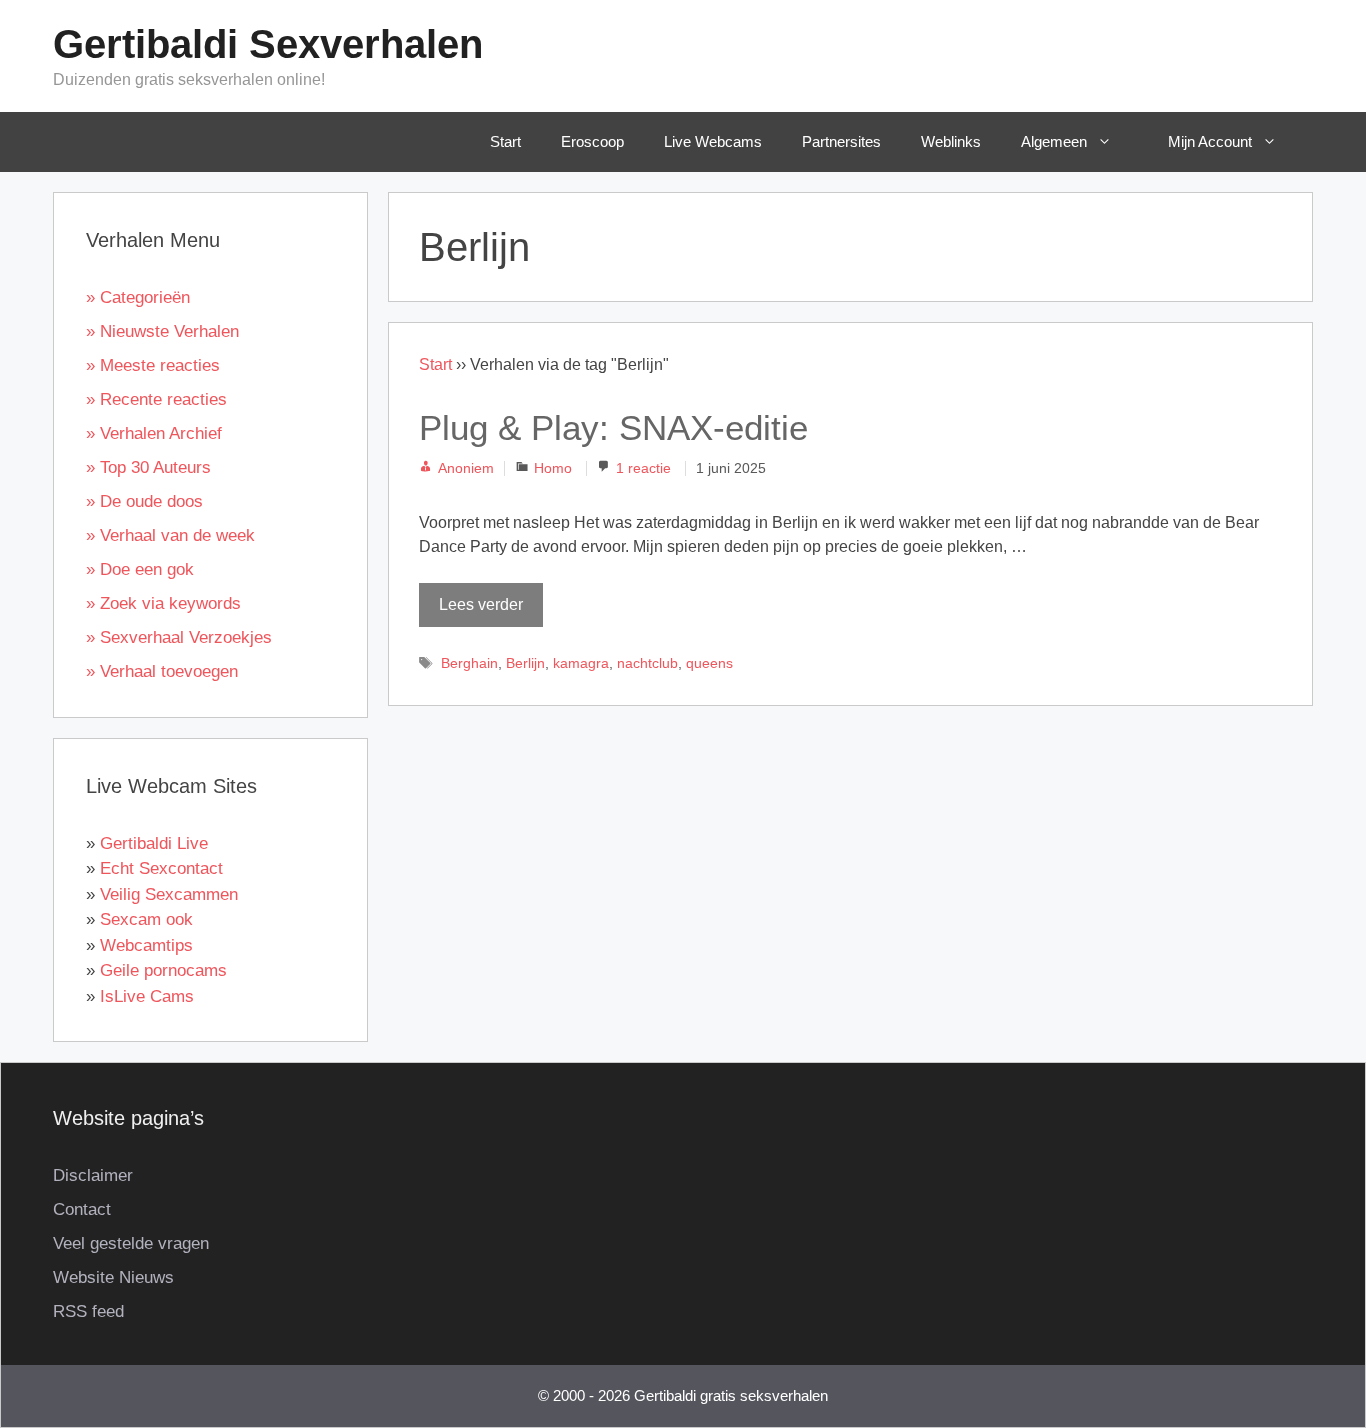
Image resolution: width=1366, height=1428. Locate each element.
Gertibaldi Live (154, 843)
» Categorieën (138, 297)
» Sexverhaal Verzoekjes (179, 637)
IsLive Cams (147, 996)
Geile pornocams (163, 970)
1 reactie (643, 468)
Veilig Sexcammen (169, 894)
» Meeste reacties (153, 365)
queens (709, 663)
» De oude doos (144, 501)
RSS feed (88, 1311)
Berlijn (525, 663)
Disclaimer (93, 1175)
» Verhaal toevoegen (162, 671)
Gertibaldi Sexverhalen (268, 44)
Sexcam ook (146, 919)
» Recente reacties (156, 399)
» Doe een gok (140, 569)
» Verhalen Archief (154, 433)
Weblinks (951, 141)
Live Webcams (713, 141)
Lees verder (481, 604)
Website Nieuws (113, 1277)
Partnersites (841, 141)
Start (505, 141)
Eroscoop (592, 141)
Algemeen (1054, 141)
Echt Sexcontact (161, 868)
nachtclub (647, 663)
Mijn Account (1210, 141)
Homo (553, 468)
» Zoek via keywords (163, 603)
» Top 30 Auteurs (148, 467)
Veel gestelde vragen (131, 1243)
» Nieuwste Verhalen (162, 331)
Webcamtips (146, 945)
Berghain (469, 663)
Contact (82, 1209)
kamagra (581, 663)
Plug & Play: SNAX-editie (613, 427)
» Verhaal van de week (170, 535)
